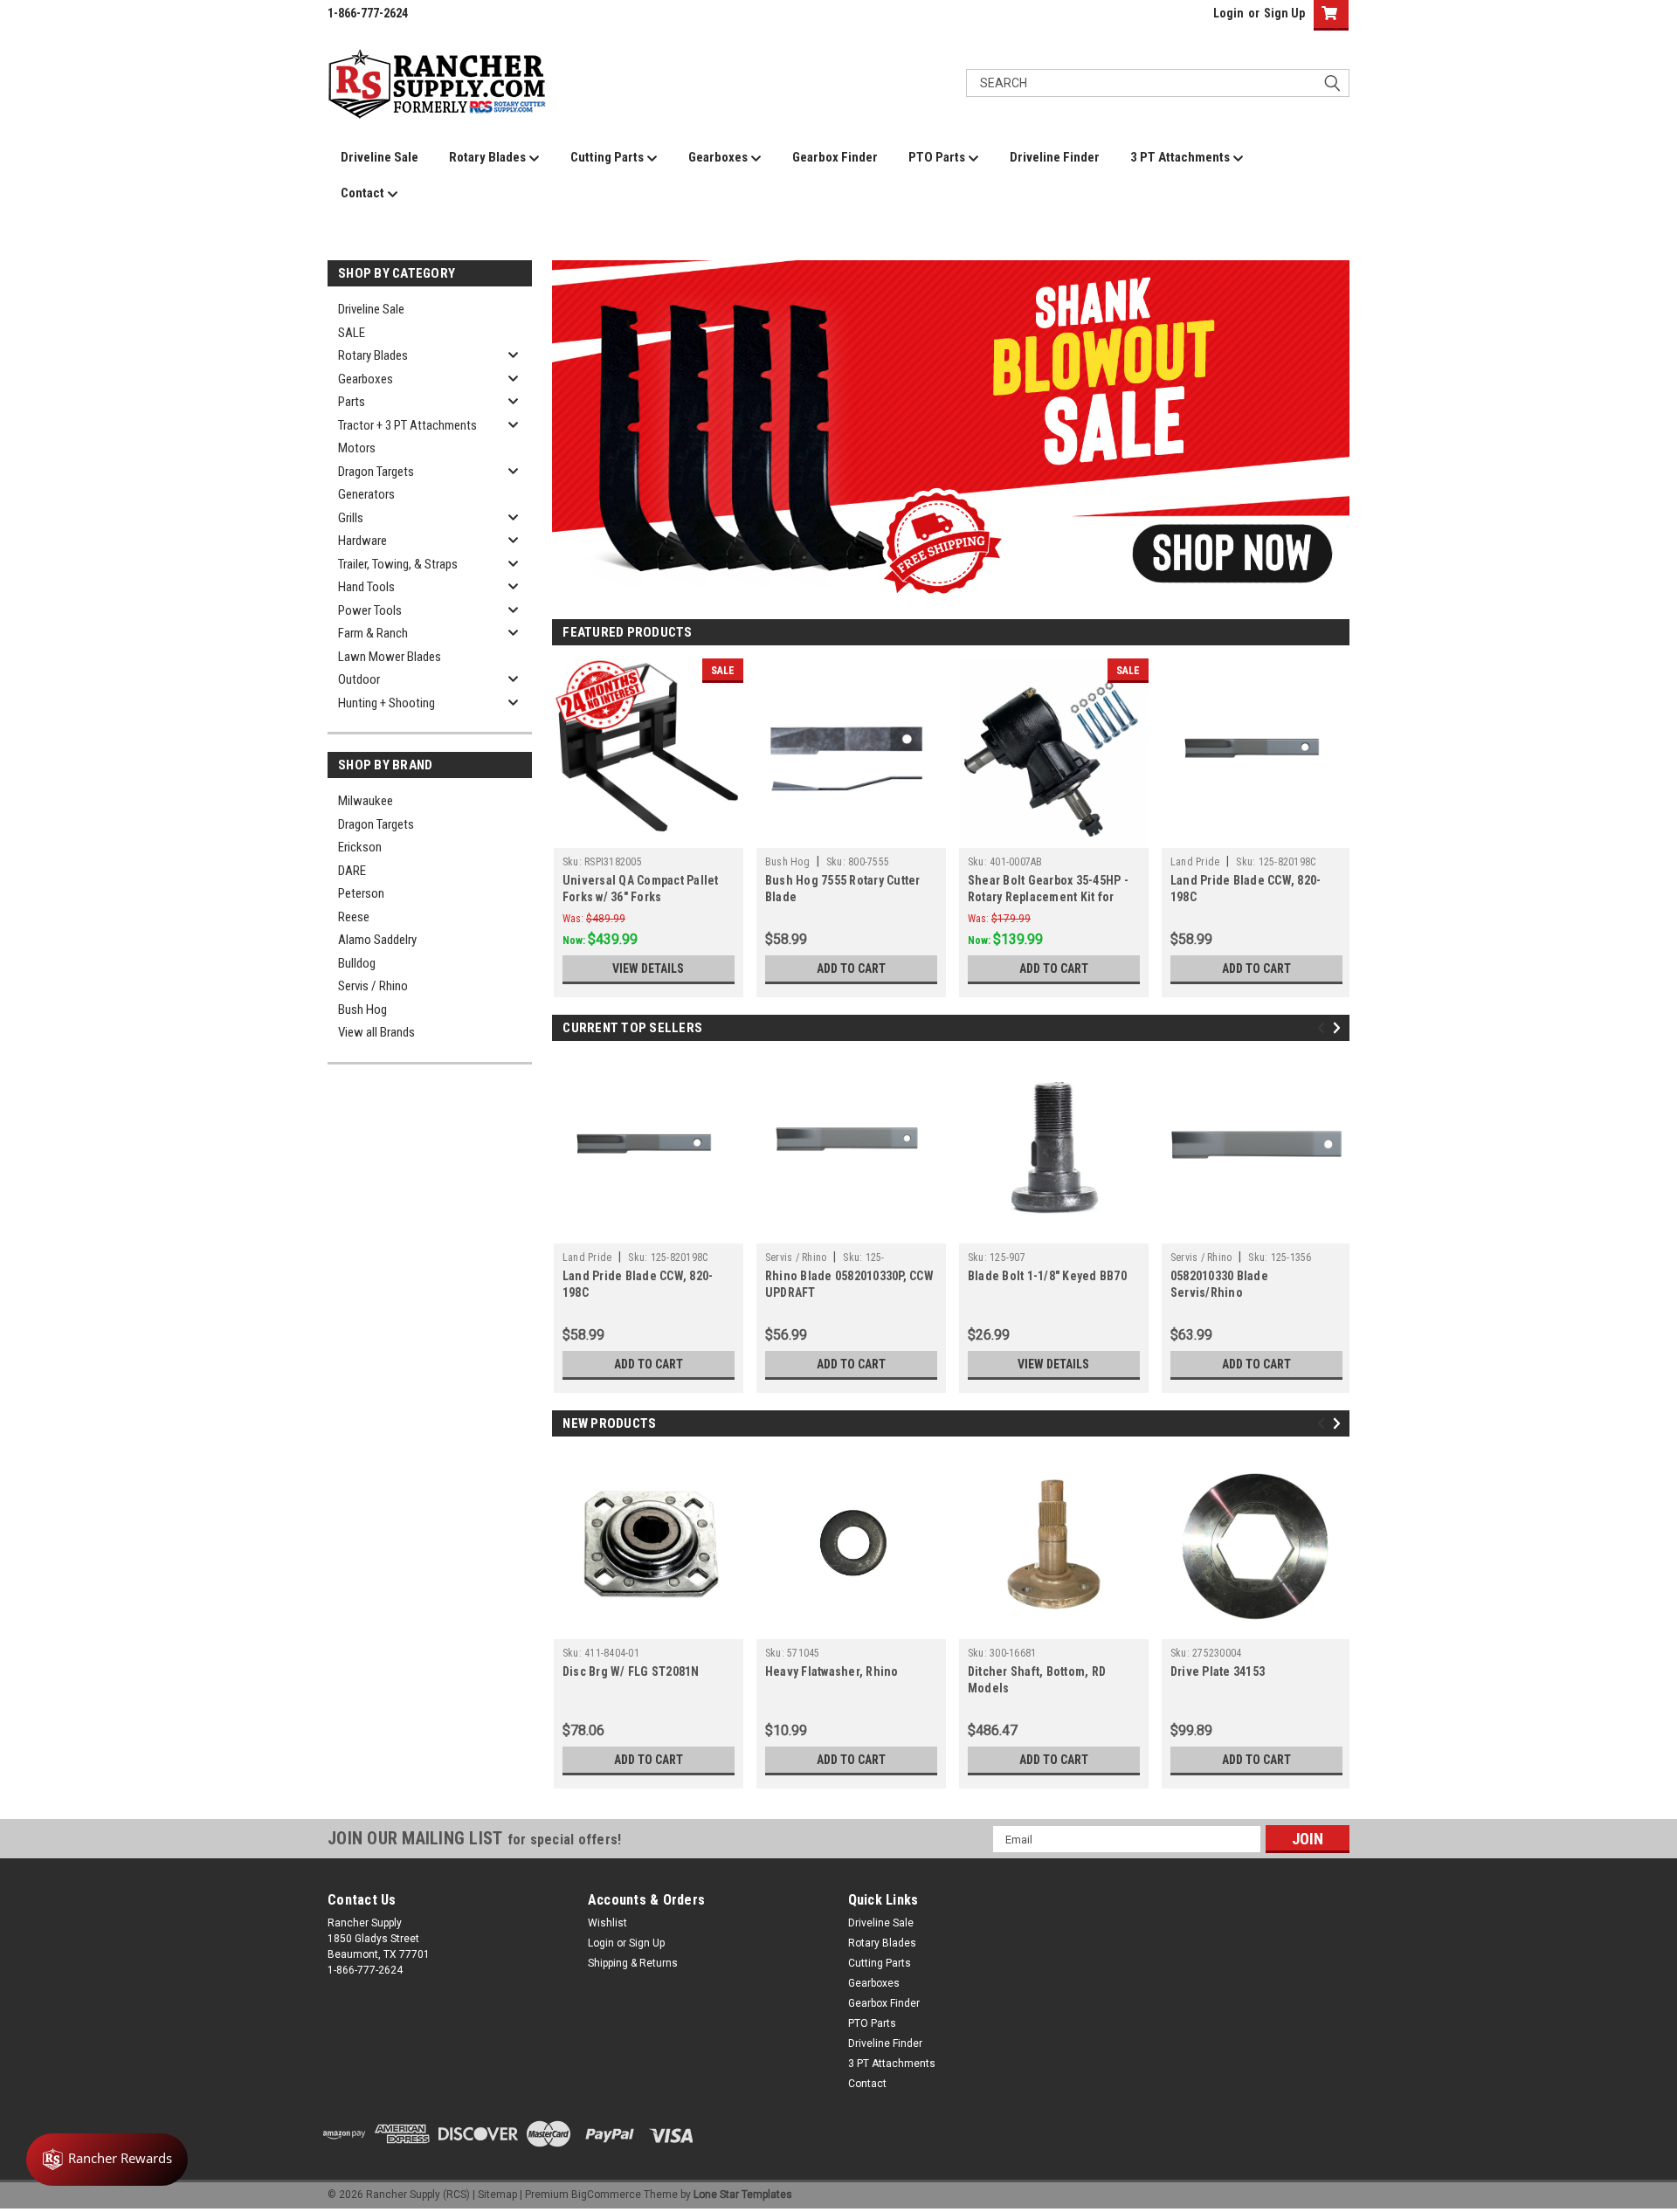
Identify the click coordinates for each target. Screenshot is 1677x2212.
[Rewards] (107, 2160)
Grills (351, 518)
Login (1228, 13)
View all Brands (376, 1032)
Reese (354, 917)
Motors (357, 448)
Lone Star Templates (743, 2195)
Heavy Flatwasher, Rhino (832, 1671)
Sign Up (1284, 13)
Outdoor (359, 679)
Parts (352, 402)
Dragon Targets (376, 472)
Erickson (360, 847)
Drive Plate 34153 (1218, 1671)
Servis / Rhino (373, 986)
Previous (569, 418)
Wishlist (607, 1923)
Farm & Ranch (373, 633)
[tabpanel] (951, 431)
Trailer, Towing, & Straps (398, 564)
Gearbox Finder (835, 157)
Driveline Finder (1055, 157)
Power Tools (370, 610)
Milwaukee (366, 801)
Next (1332, 418)
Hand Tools (366, 587)
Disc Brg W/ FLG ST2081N (631, 1671)
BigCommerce (606, 2195)
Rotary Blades (489, 157)
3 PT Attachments (1181, 157)
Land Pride (1195, 862)
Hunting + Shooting (386, 703)
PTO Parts (938, 157)
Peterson (361, 893)
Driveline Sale (380, 157)
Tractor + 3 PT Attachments (407, 425)
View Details (648, 968)
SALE (352, 333)
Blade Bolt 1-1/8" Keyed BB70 (1047, 1276)
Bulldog (357, 963)
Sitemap (497, 2195)
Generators (366, 494)
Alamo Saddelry (377, 940)
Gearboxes (719, 157)
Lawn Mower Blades (390, 657)
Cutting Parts (608, 157)
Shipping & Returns (633, 1963)
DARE (352, 871)
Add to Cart (851, 968)
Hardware (362, 541)
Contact (364, 193)
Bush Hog (362, 1010)
